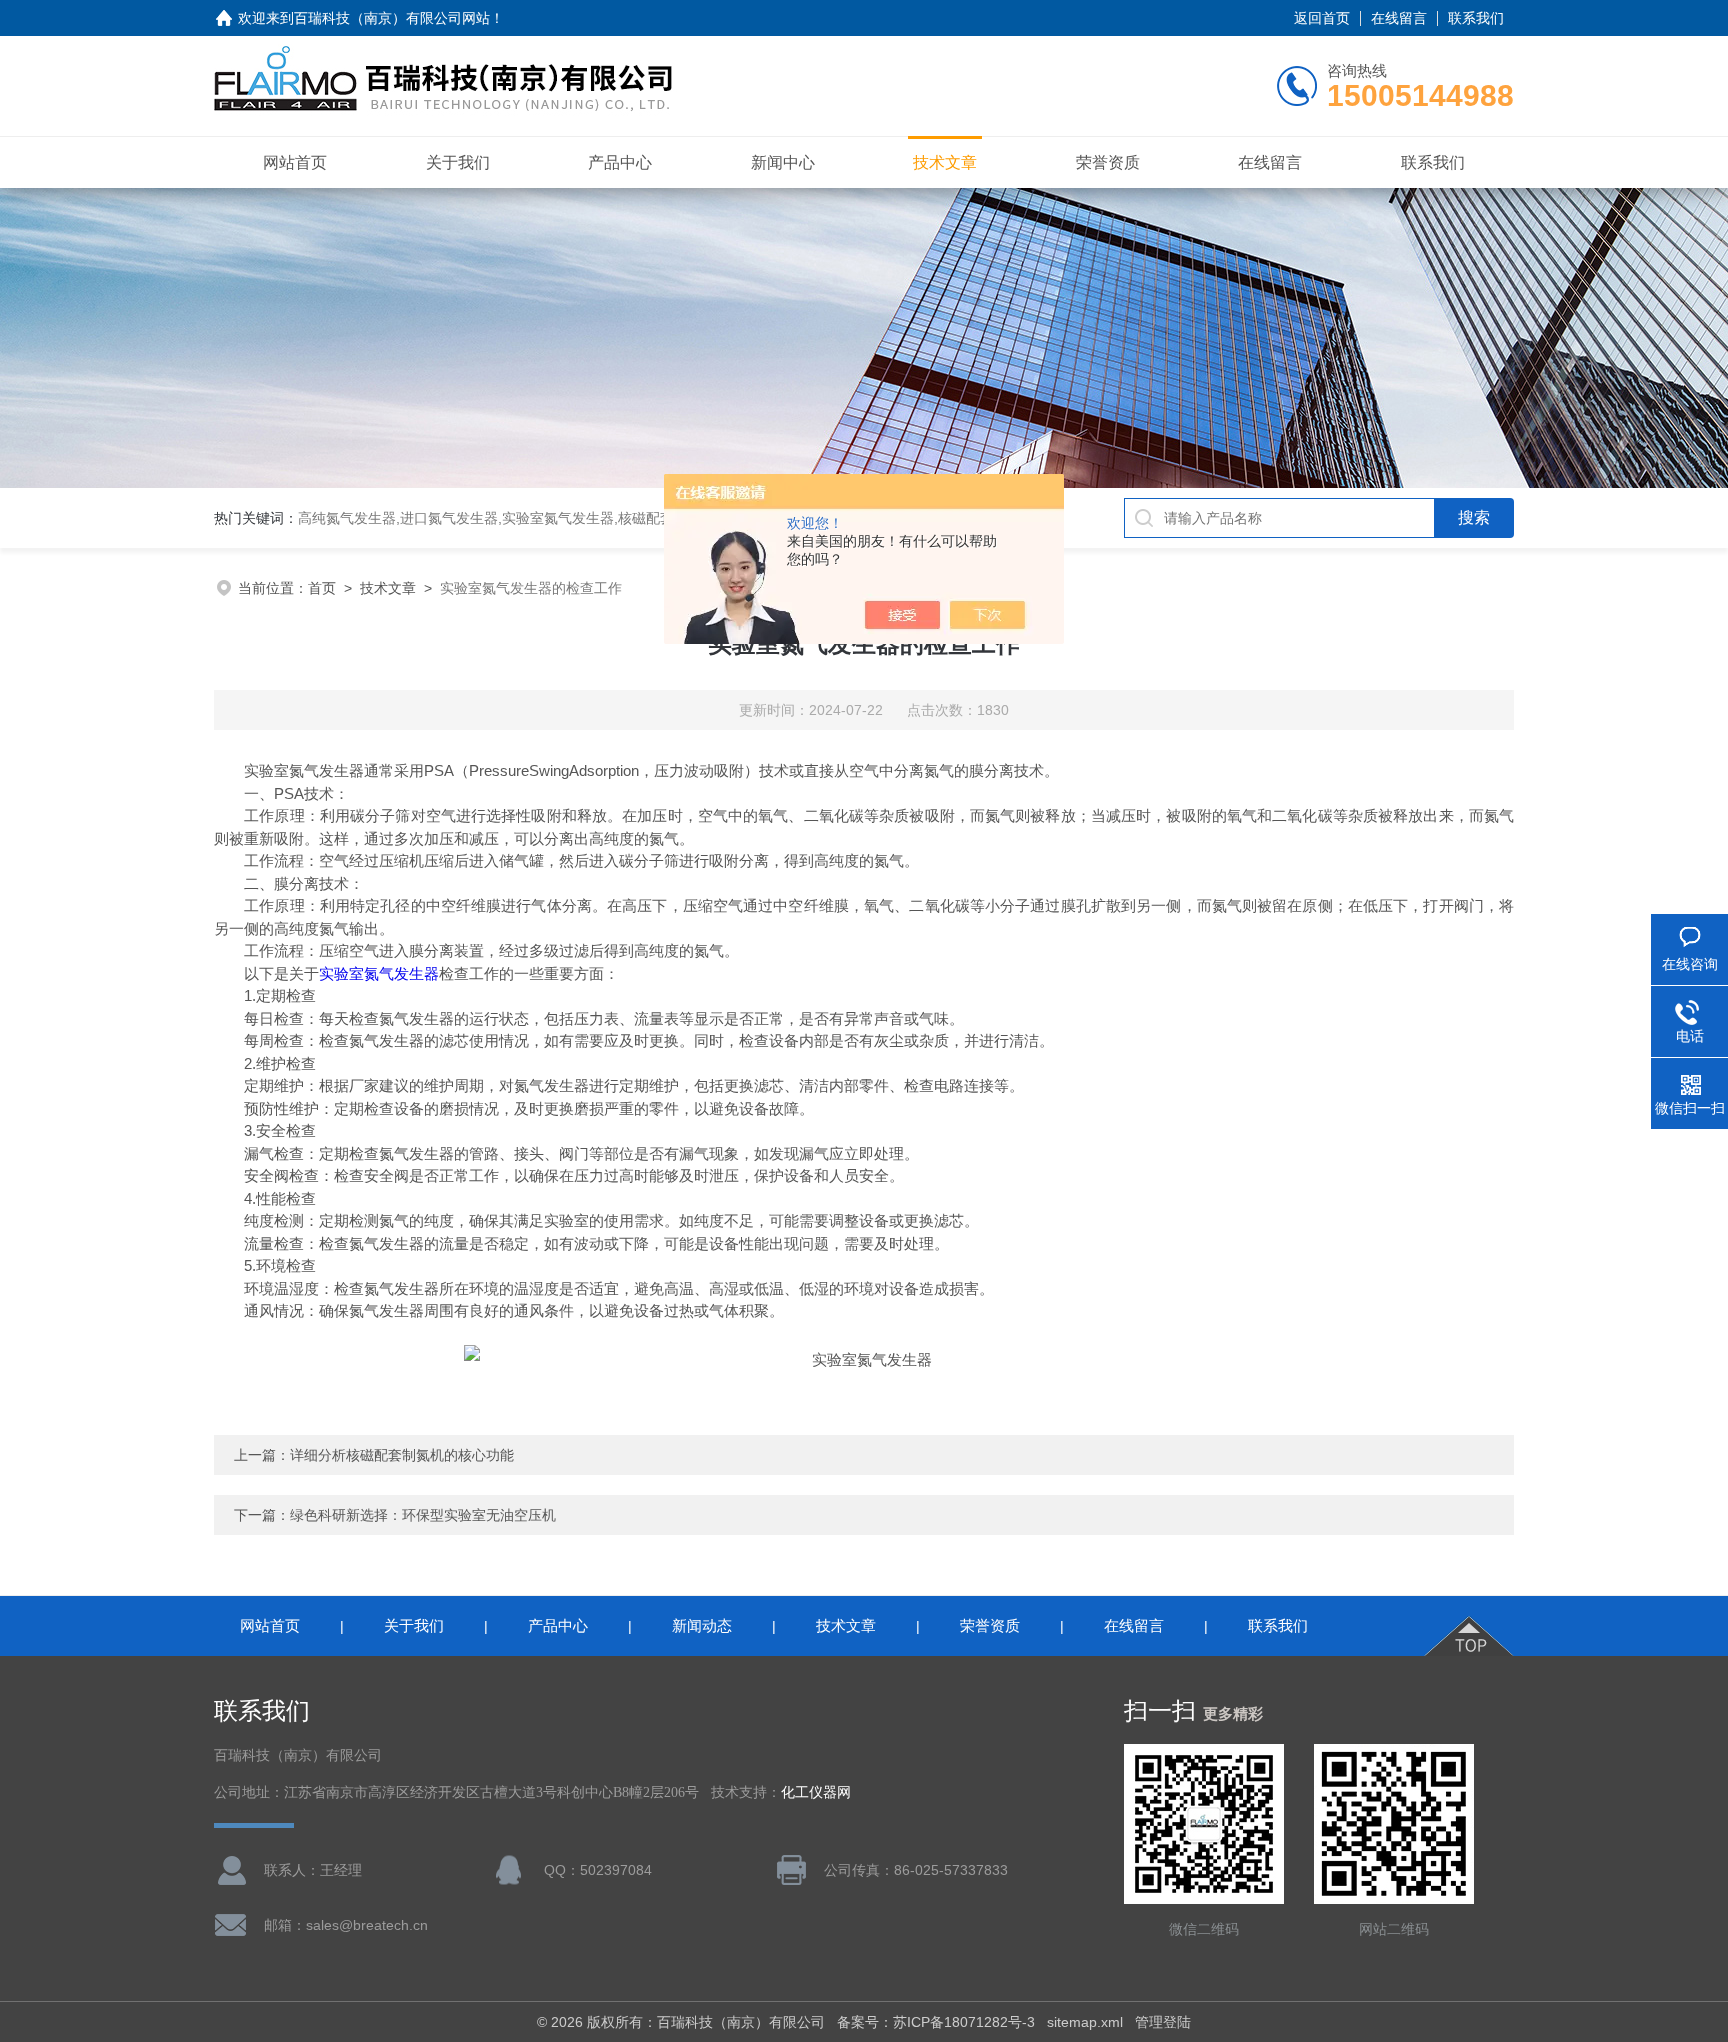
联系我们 (1476, 18)
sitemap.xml (1085, 2022)
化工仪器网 (816, 1792)
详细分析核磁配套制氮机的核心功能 (402, 1455)
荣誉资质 (1108, 162)
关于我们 (458, 162)
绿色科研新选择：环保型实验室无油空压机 (423, 1515)
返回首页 (1322, 18)
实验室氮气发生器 (379, 973)
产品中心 (620, 162)
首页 (322, 588)
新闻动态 (702, 1625)
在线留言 (1399, 18)
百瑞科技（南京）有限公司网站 (392, 18)
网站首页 (295, 162)
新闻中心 (783, 162)
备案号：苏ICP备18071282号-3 (936, 2022)
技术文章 (945, 162)
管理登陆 (1163, 2022)
